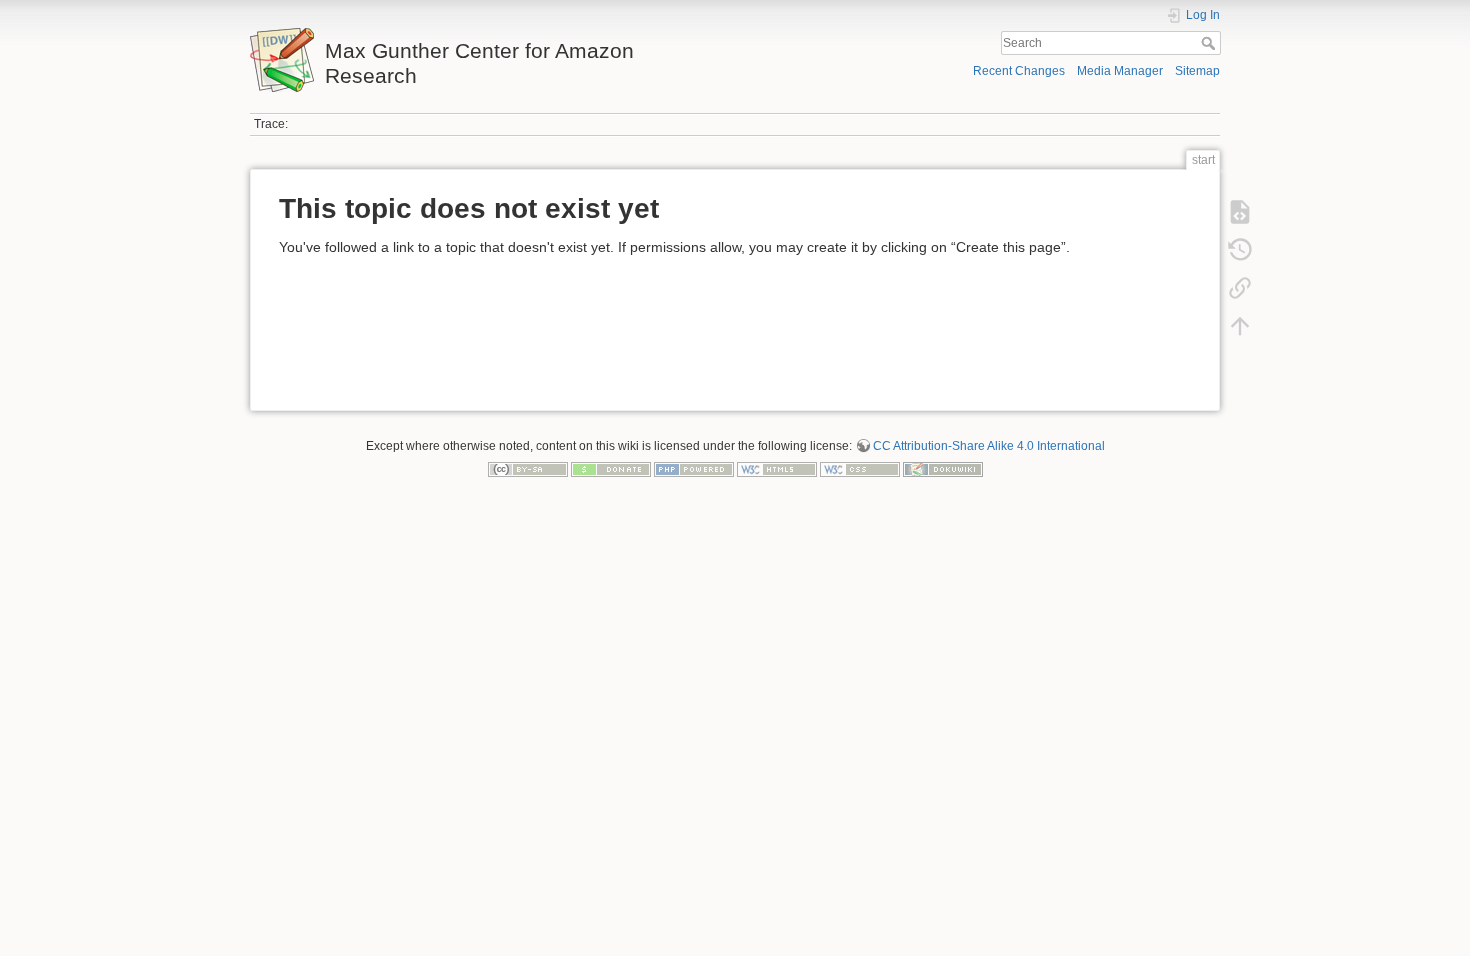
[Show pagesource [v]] (1240, 212)
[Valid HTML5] (777, 469)
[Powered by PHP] (694, 469)
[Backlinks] (1240, 288)
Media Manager (1120, 71)
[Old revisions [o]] (1240, 250)
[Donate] (611, 469)
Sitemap (1197, 71)
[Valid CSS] (860, 469)
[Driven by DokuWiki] (943, 469)
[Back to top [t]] (1240, 326)
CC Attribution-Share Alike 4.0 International (989, 446)
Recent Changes (1019, 71)
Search (1210, 43)
